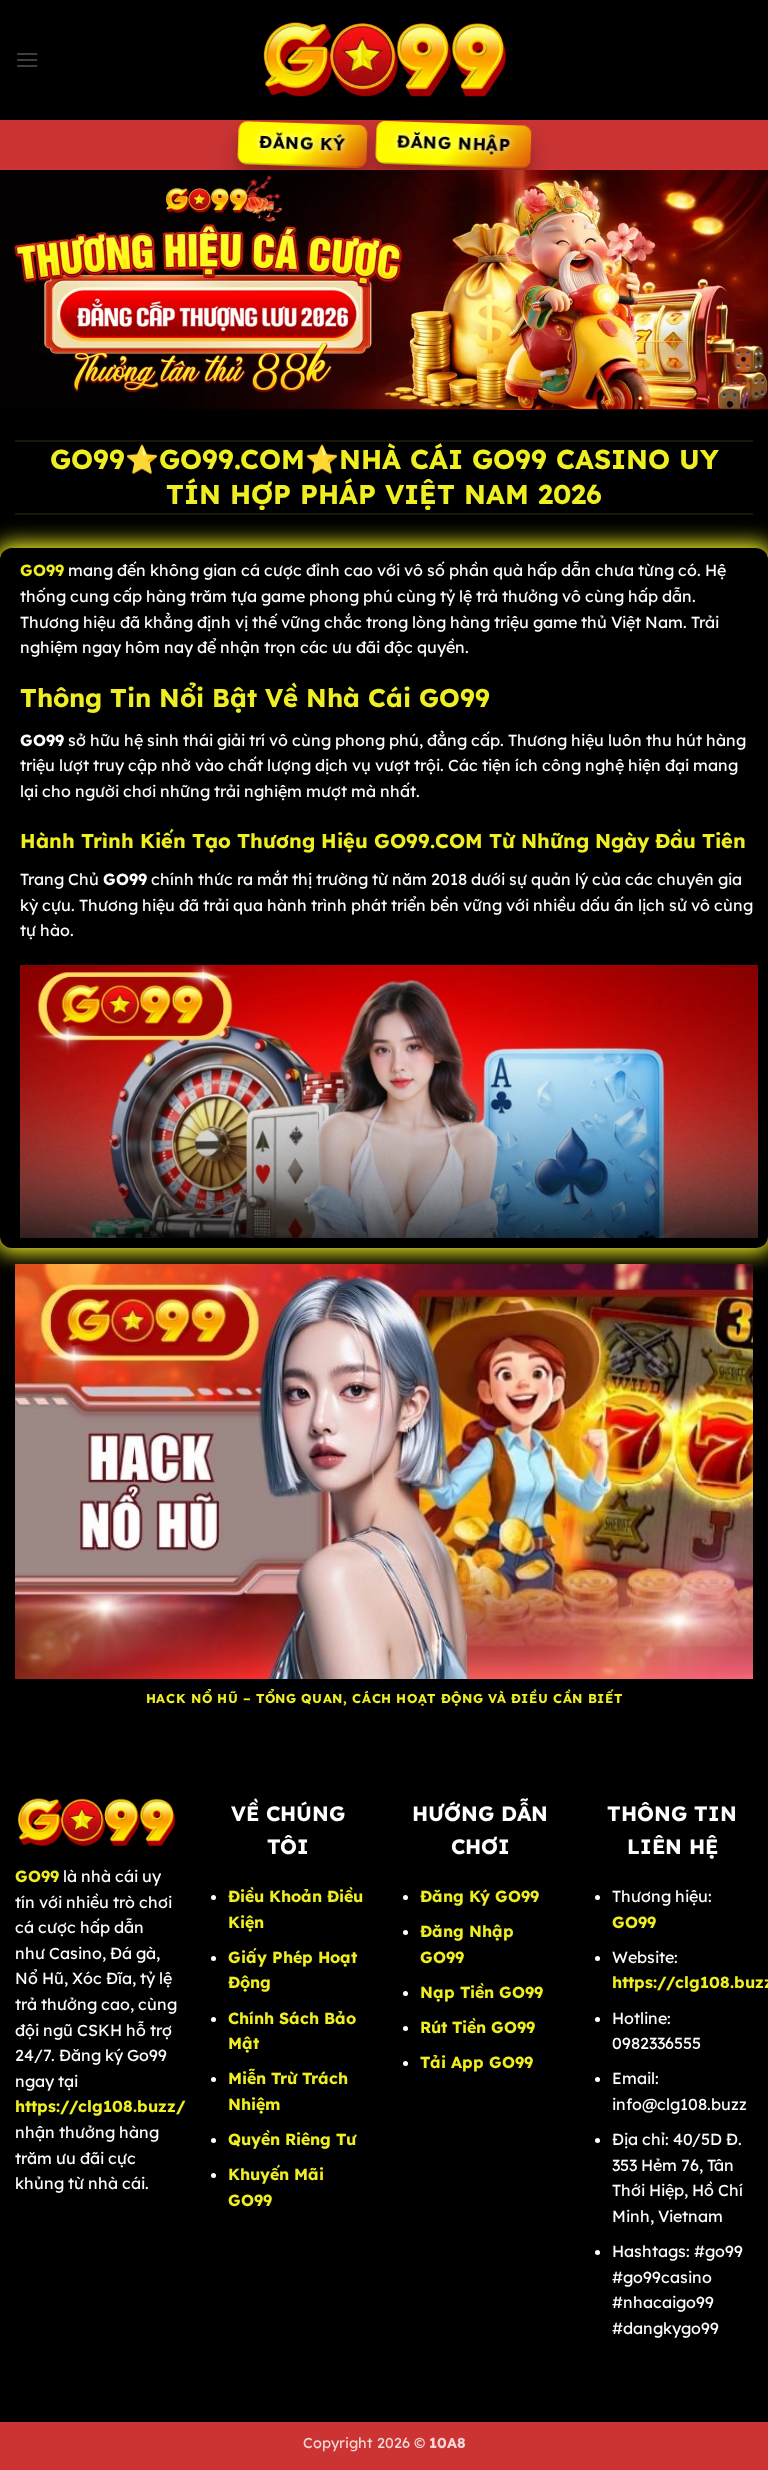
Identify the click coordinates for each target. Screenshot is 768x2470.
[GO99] (384, 59)
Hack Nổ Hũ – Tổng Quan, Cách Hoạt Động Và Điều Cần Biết (384, 1698)
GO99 (634, 1922)
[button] (27, 59)
